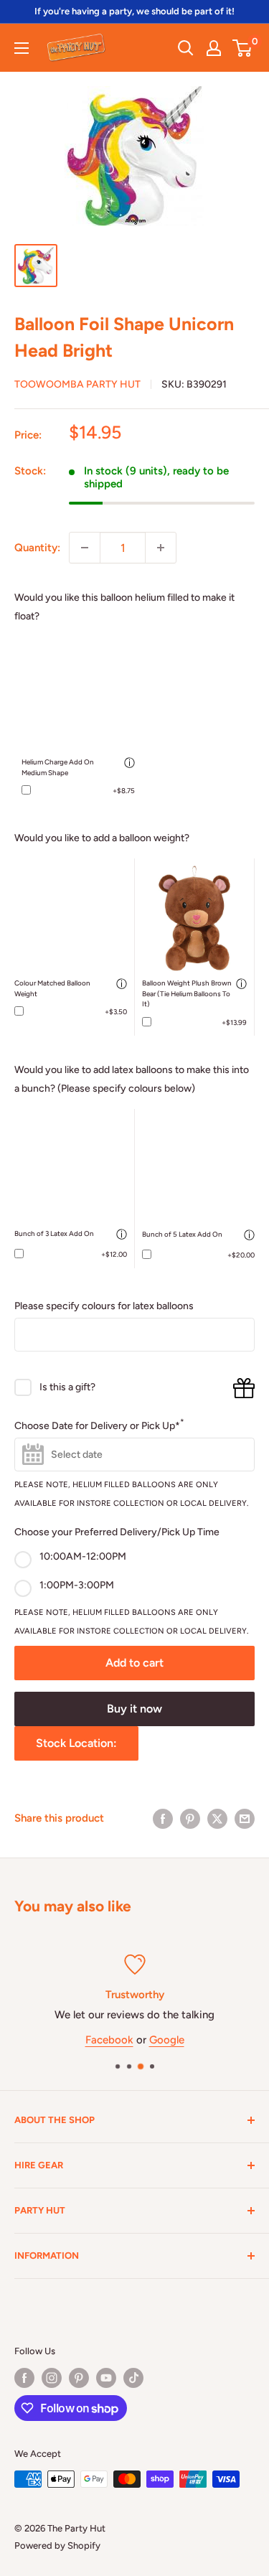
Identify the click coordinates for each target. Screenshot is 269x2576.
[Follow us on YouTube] (106, 2378)
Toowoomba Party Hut (77, 384)
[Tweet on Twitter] (217, 1818)
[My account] (214, 48)
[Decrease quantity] (85, 548)
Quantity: (37, 548)
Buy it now (134, 1709)
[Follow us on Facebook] (24, 2378)
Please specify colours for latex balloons (104, 1306)
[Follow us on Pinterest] (79, 2378)
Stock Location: (76, 1743)
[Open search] (186, 48)
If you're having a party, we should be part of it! (134, 11)
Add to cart (134, 1663)
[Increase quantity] (161, 548)
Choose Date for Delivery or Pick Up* (99, 1424)
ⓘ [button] (129, 763)
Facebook (109, 2040)
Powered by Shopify (57, 2545)
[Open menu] (22, 48)
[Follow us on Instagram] (52, 2378)
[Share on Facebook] (163, 1818)
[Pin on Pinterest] (190, 1818)
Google (167, 2040)
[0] (243, 48)
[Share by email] (245, 1818)
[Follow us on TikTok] (133, 2378)
